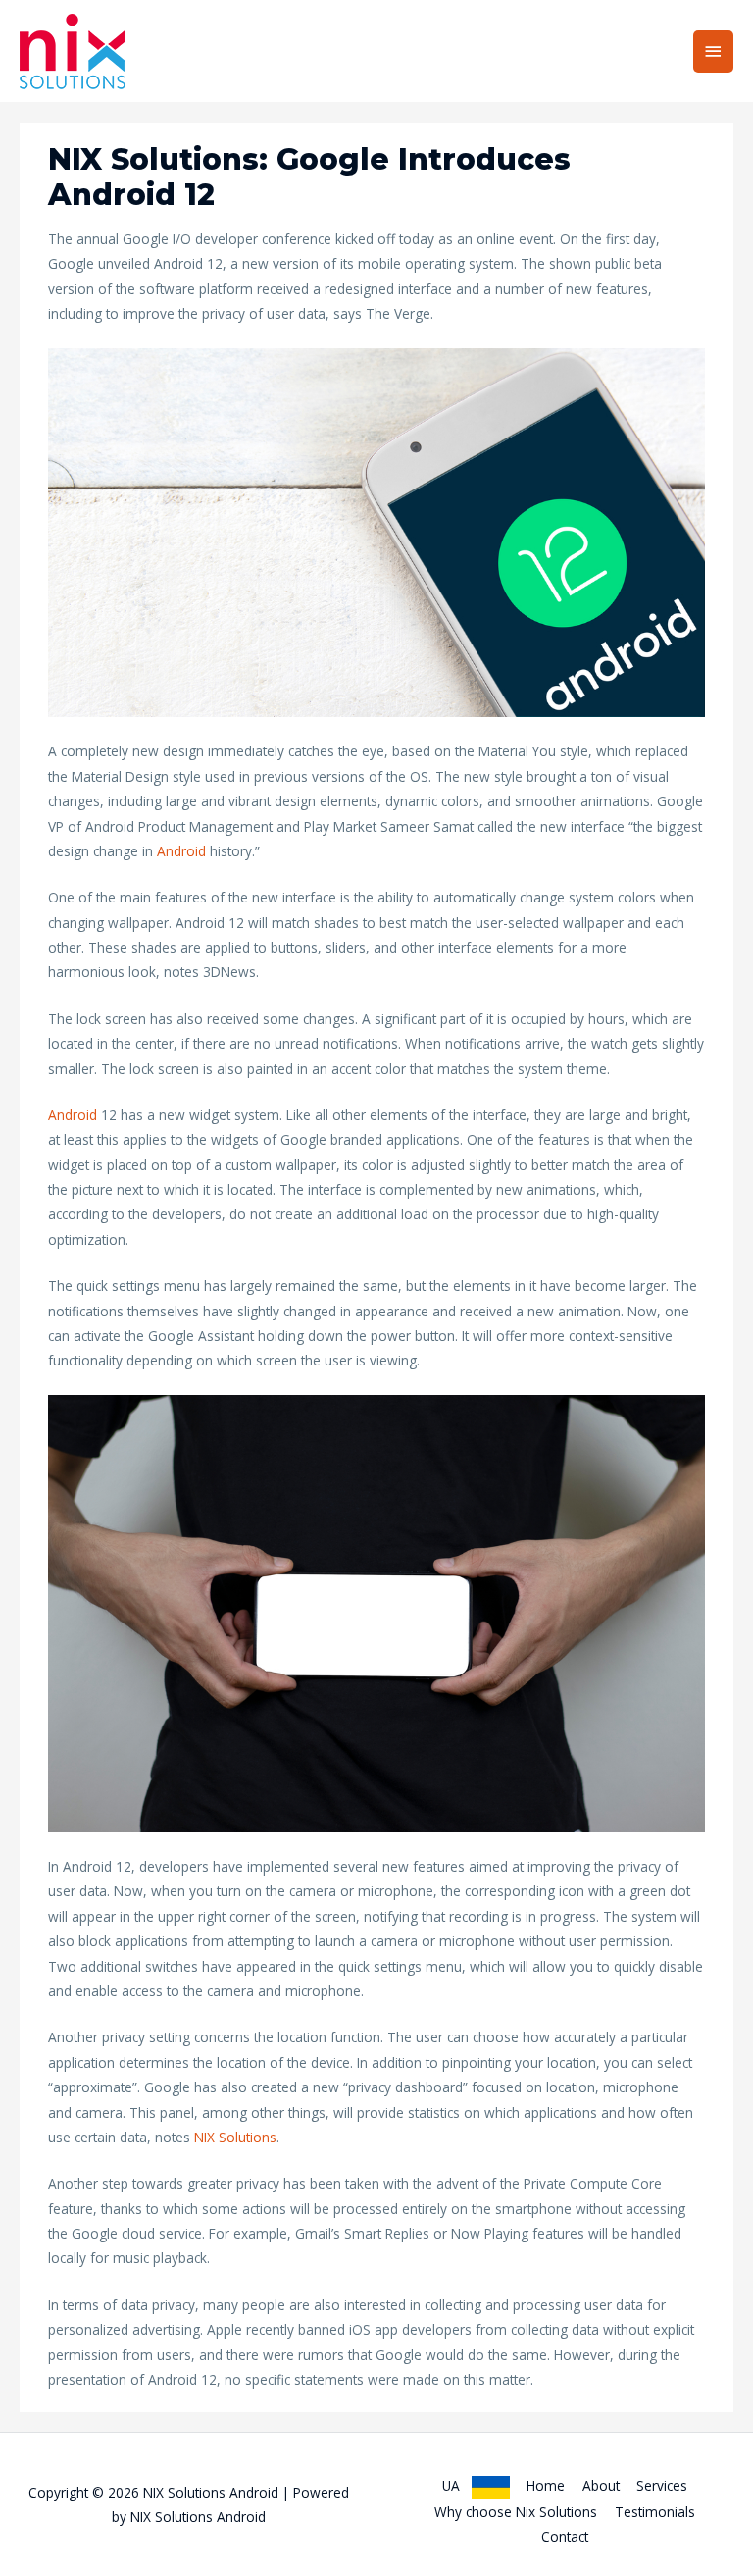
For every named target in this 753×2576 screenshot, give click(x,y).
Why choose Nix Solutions (516, 2512)
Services (662, 2485)
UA (457, 2485)
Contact (565, 2536)
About (601, 2485)
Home (546, 2485)
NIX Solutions (235, 2137)
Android (181, 851)
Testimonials (655, 2512)
